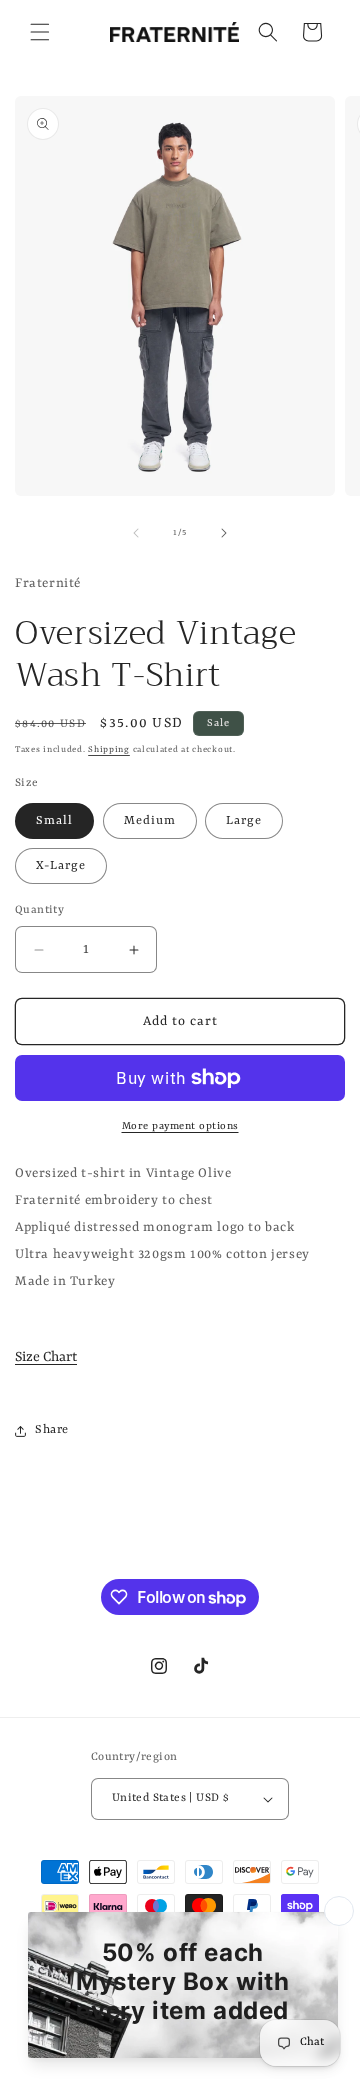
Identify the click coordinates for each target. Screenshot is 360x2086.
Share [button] (52, 1430)
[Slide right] (224, 533)
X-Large (61, 866)
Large (244, 821)
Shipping (109, 750)
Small (54, 821)
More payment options (180, 1126)
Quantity (39, 910)
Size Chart (46, 1357)
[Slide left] (136, 533)
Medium (150, 821)
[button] (40, 32)
